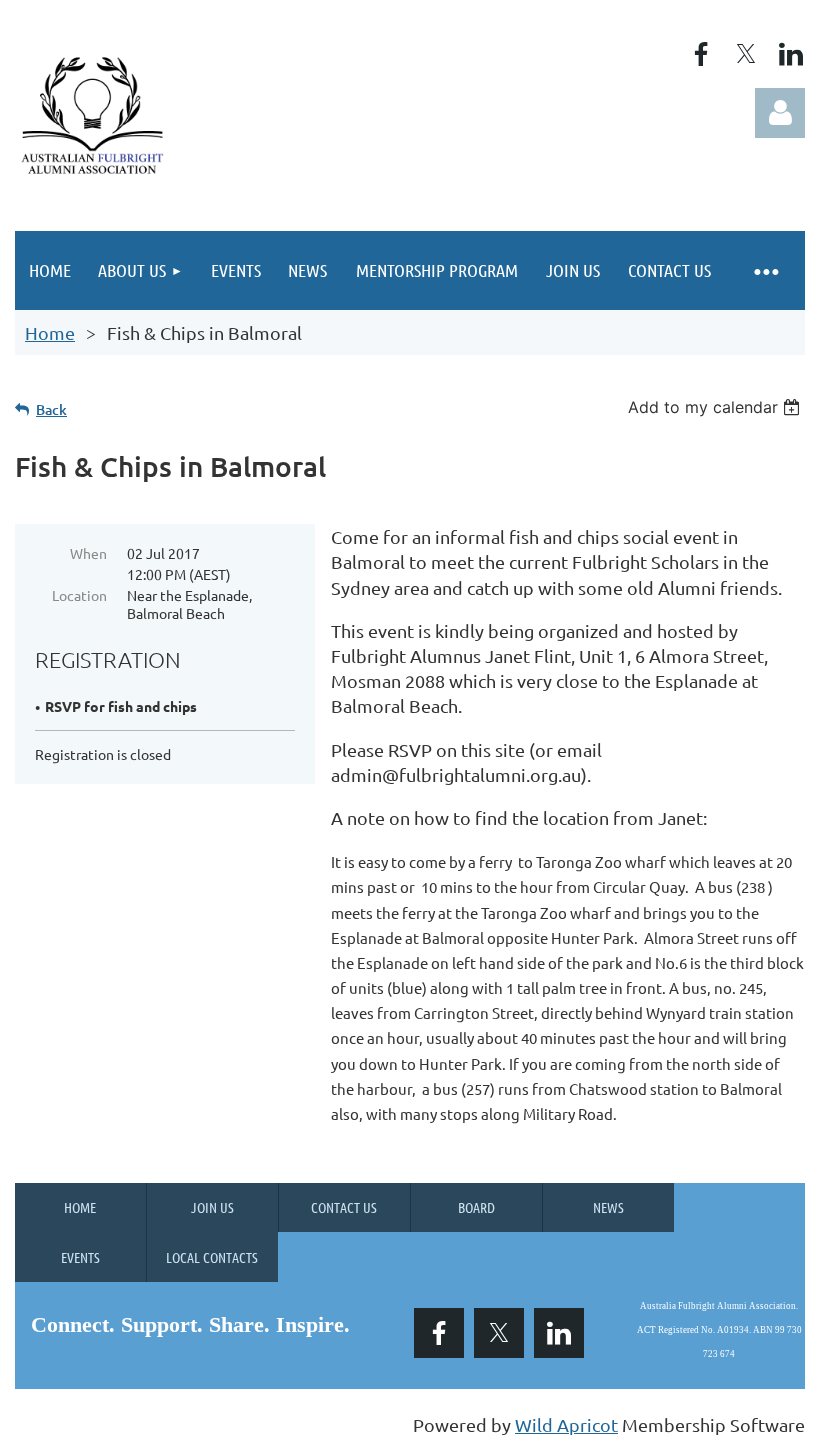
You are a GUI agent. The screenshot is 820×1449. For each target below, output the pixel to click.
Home (50, 332)
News (608, 1207)
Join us (212, 1207)
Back (51, 409)
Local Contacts (212, 1257)
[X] (746, 54)
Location (79, 595)
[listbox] (716, 407)
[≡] (765, 270)
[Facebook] (701, 54)
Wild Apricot (566, 1424)
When (88, 553)
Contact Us (344, 1207)
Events (80, 1257)
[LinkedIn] (791, 54)
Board (476, 1207)
